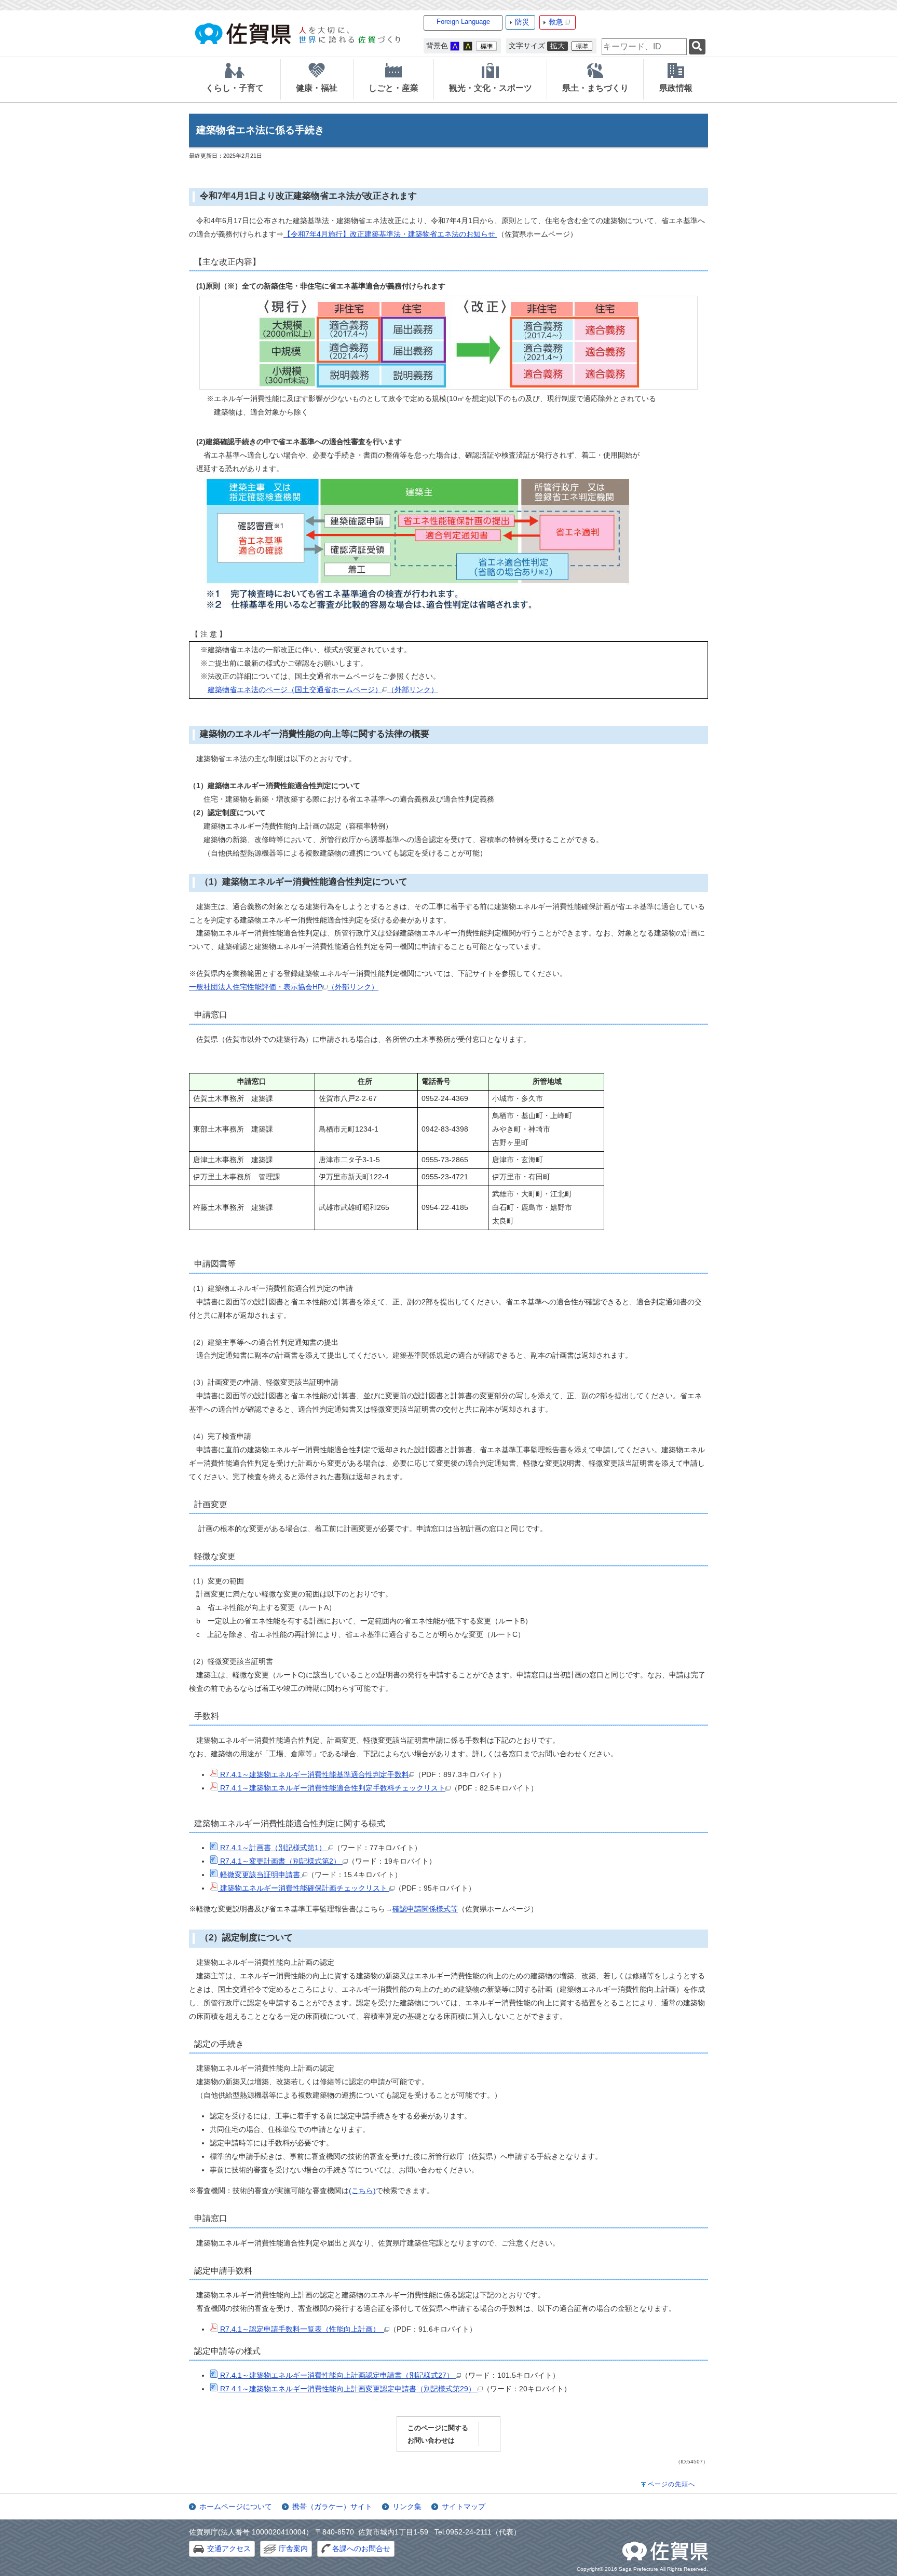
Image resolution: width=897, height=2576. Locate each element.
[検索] (697, 47)
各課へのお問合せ (361, 2549)
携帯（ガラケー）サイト (332, 2506)
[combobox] (644, 47)
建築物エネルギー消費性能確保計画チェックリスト (304, 1888)
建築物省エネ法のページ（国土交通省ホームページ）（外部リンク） (323, 690)
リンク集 (407, 2506)
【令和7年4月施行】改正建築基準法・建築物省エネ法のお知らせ (390, 234)
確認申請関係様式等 (425, 1909)
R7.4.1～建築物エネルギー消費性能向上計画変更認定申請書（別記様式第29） (348, 2389)
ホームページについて (236, 2506)
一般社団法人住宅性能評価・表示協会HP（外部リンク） (284, 987)
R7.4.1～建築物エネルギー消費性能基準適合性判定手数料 (314, 1774)
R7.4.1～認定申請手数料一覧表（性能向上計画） (301, 2329)
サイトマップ (464, 2506)
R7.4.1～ (234, 1788)
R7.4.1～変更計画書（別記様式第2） (280, 1861)
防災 (522, 22)
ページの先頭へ (671, 2484)
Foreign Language (463, 22)
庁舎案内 (293, 2549)
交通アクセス (229, 2549)
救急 (556, 22)
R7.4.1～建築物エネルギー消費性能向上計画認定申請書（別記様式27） (337, 2375)
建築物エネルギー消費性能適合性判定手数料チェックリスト (347, 1788)
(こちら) (362, 2191)
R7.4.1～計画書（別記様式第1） (273, 1848)
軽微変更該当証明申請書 (260, 1875)
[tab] (235, 79)
